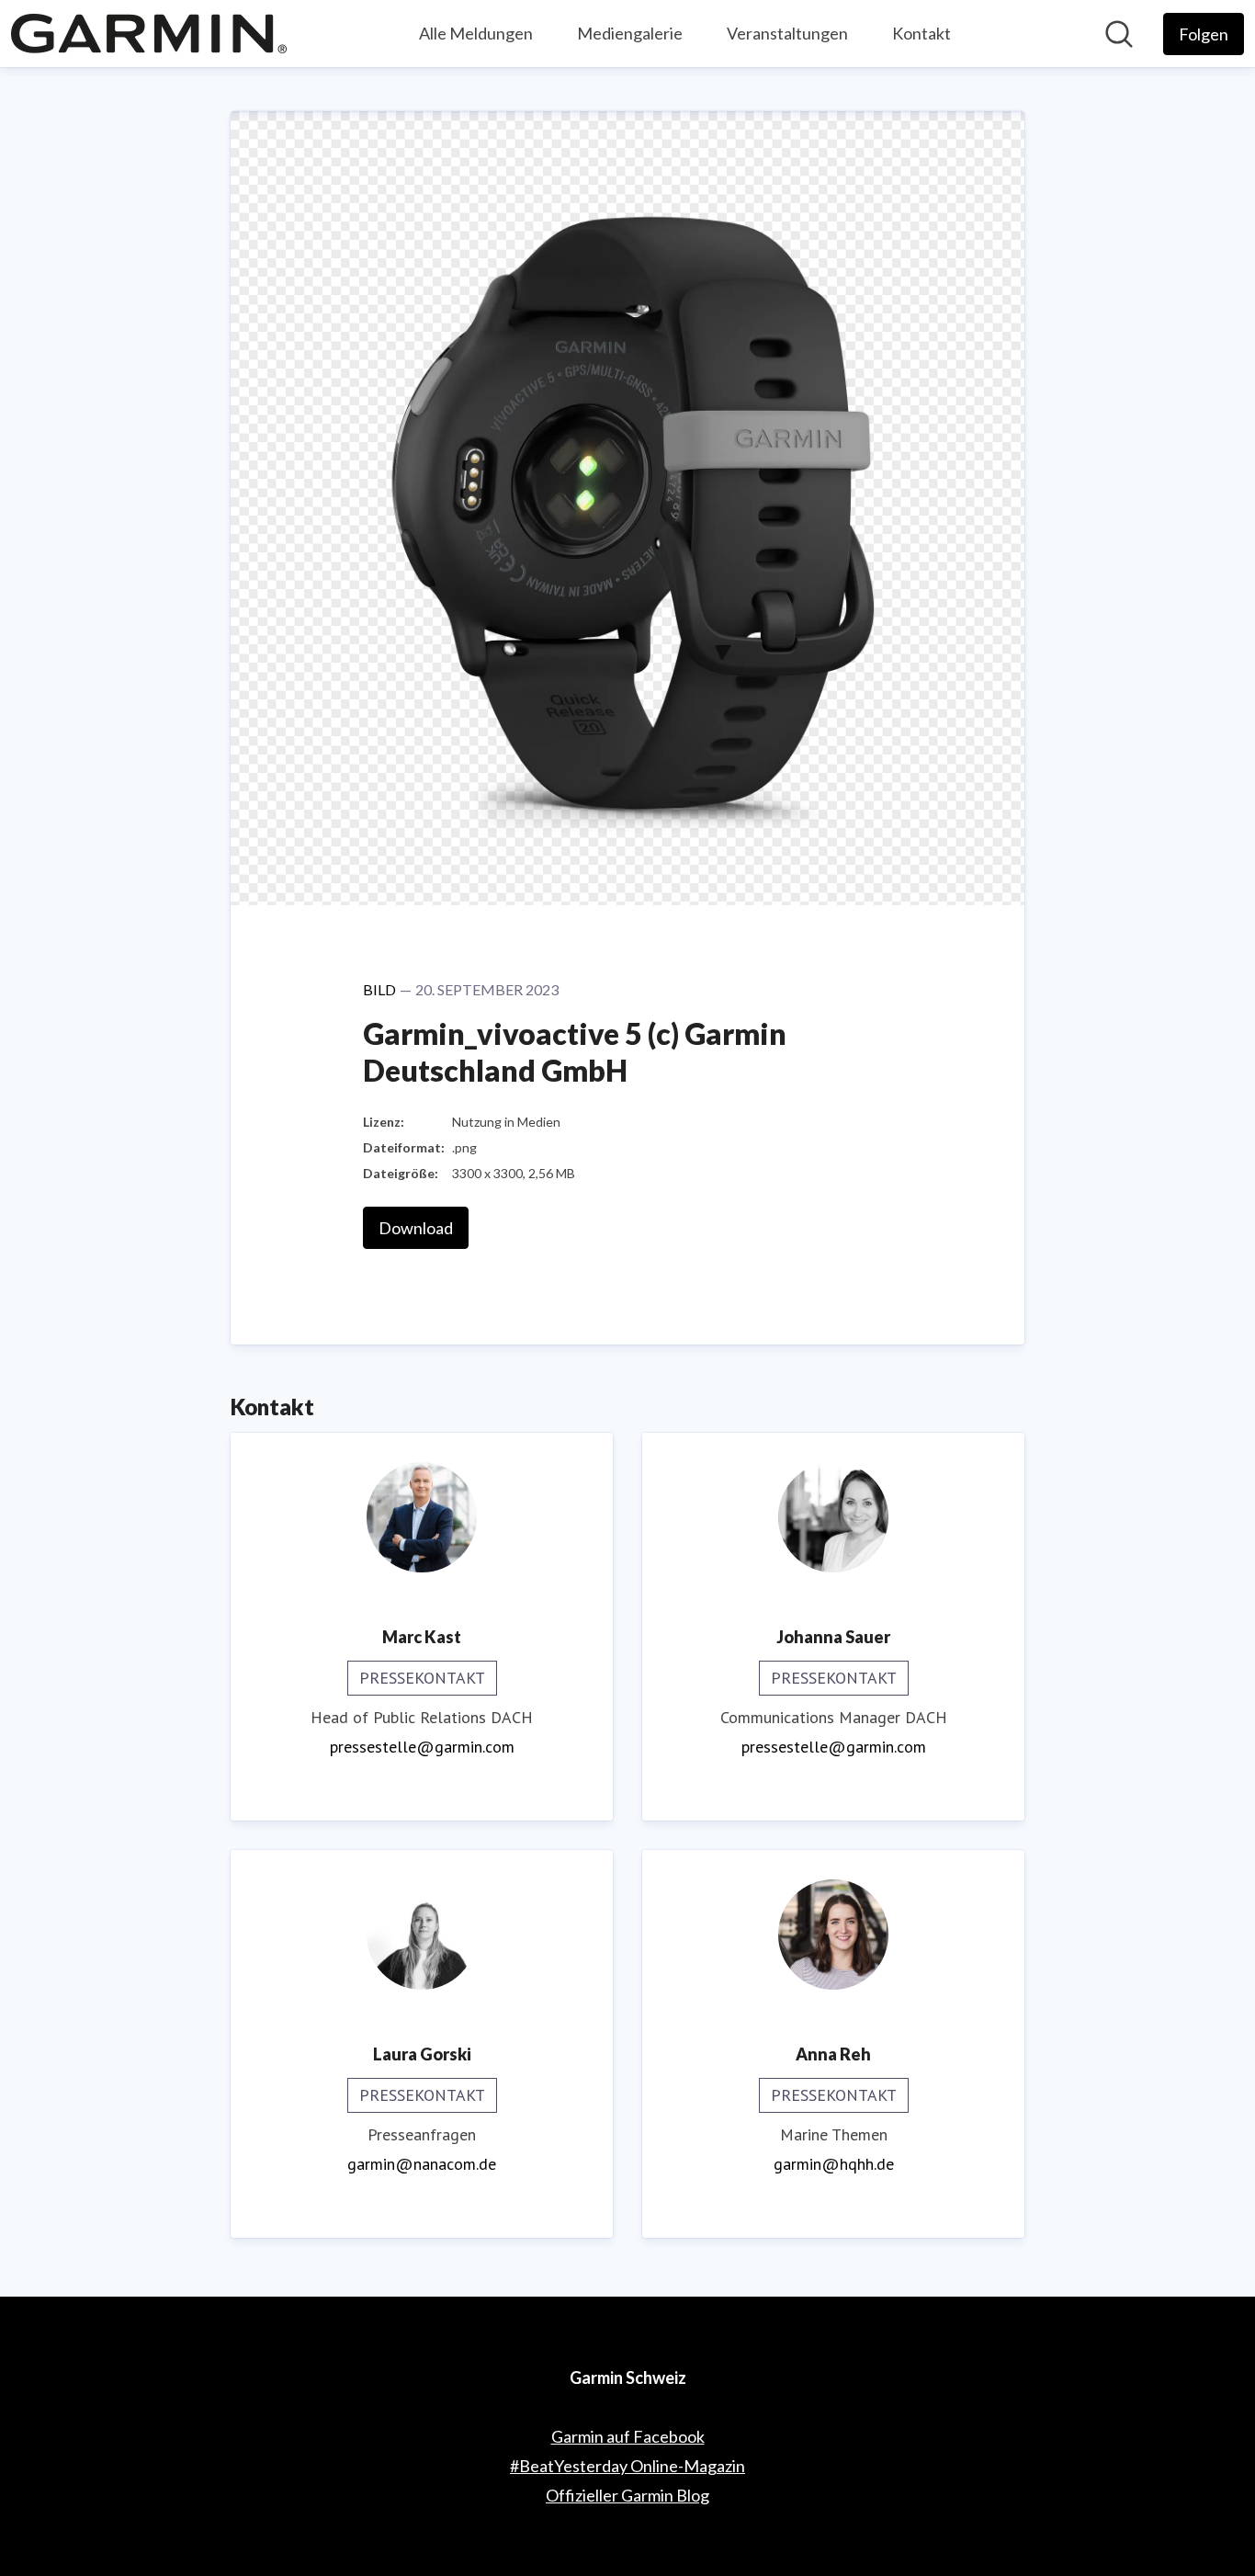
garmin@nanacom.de (422, 2164)
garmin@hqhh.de (834, 2164)
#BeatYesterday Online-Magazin (627, 2466)
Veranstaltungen (787, 33)
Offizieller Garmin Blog (627, 2495)
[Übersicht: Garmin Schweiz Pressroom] (149, 34)
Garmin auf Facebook (628, 2436)
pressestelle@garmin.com (422, 1747)
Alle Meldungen (476, 33)
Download (416, 1228)
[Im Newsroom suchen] (1119, 34)
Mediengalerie (630, 33)
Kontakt (921, 33)
